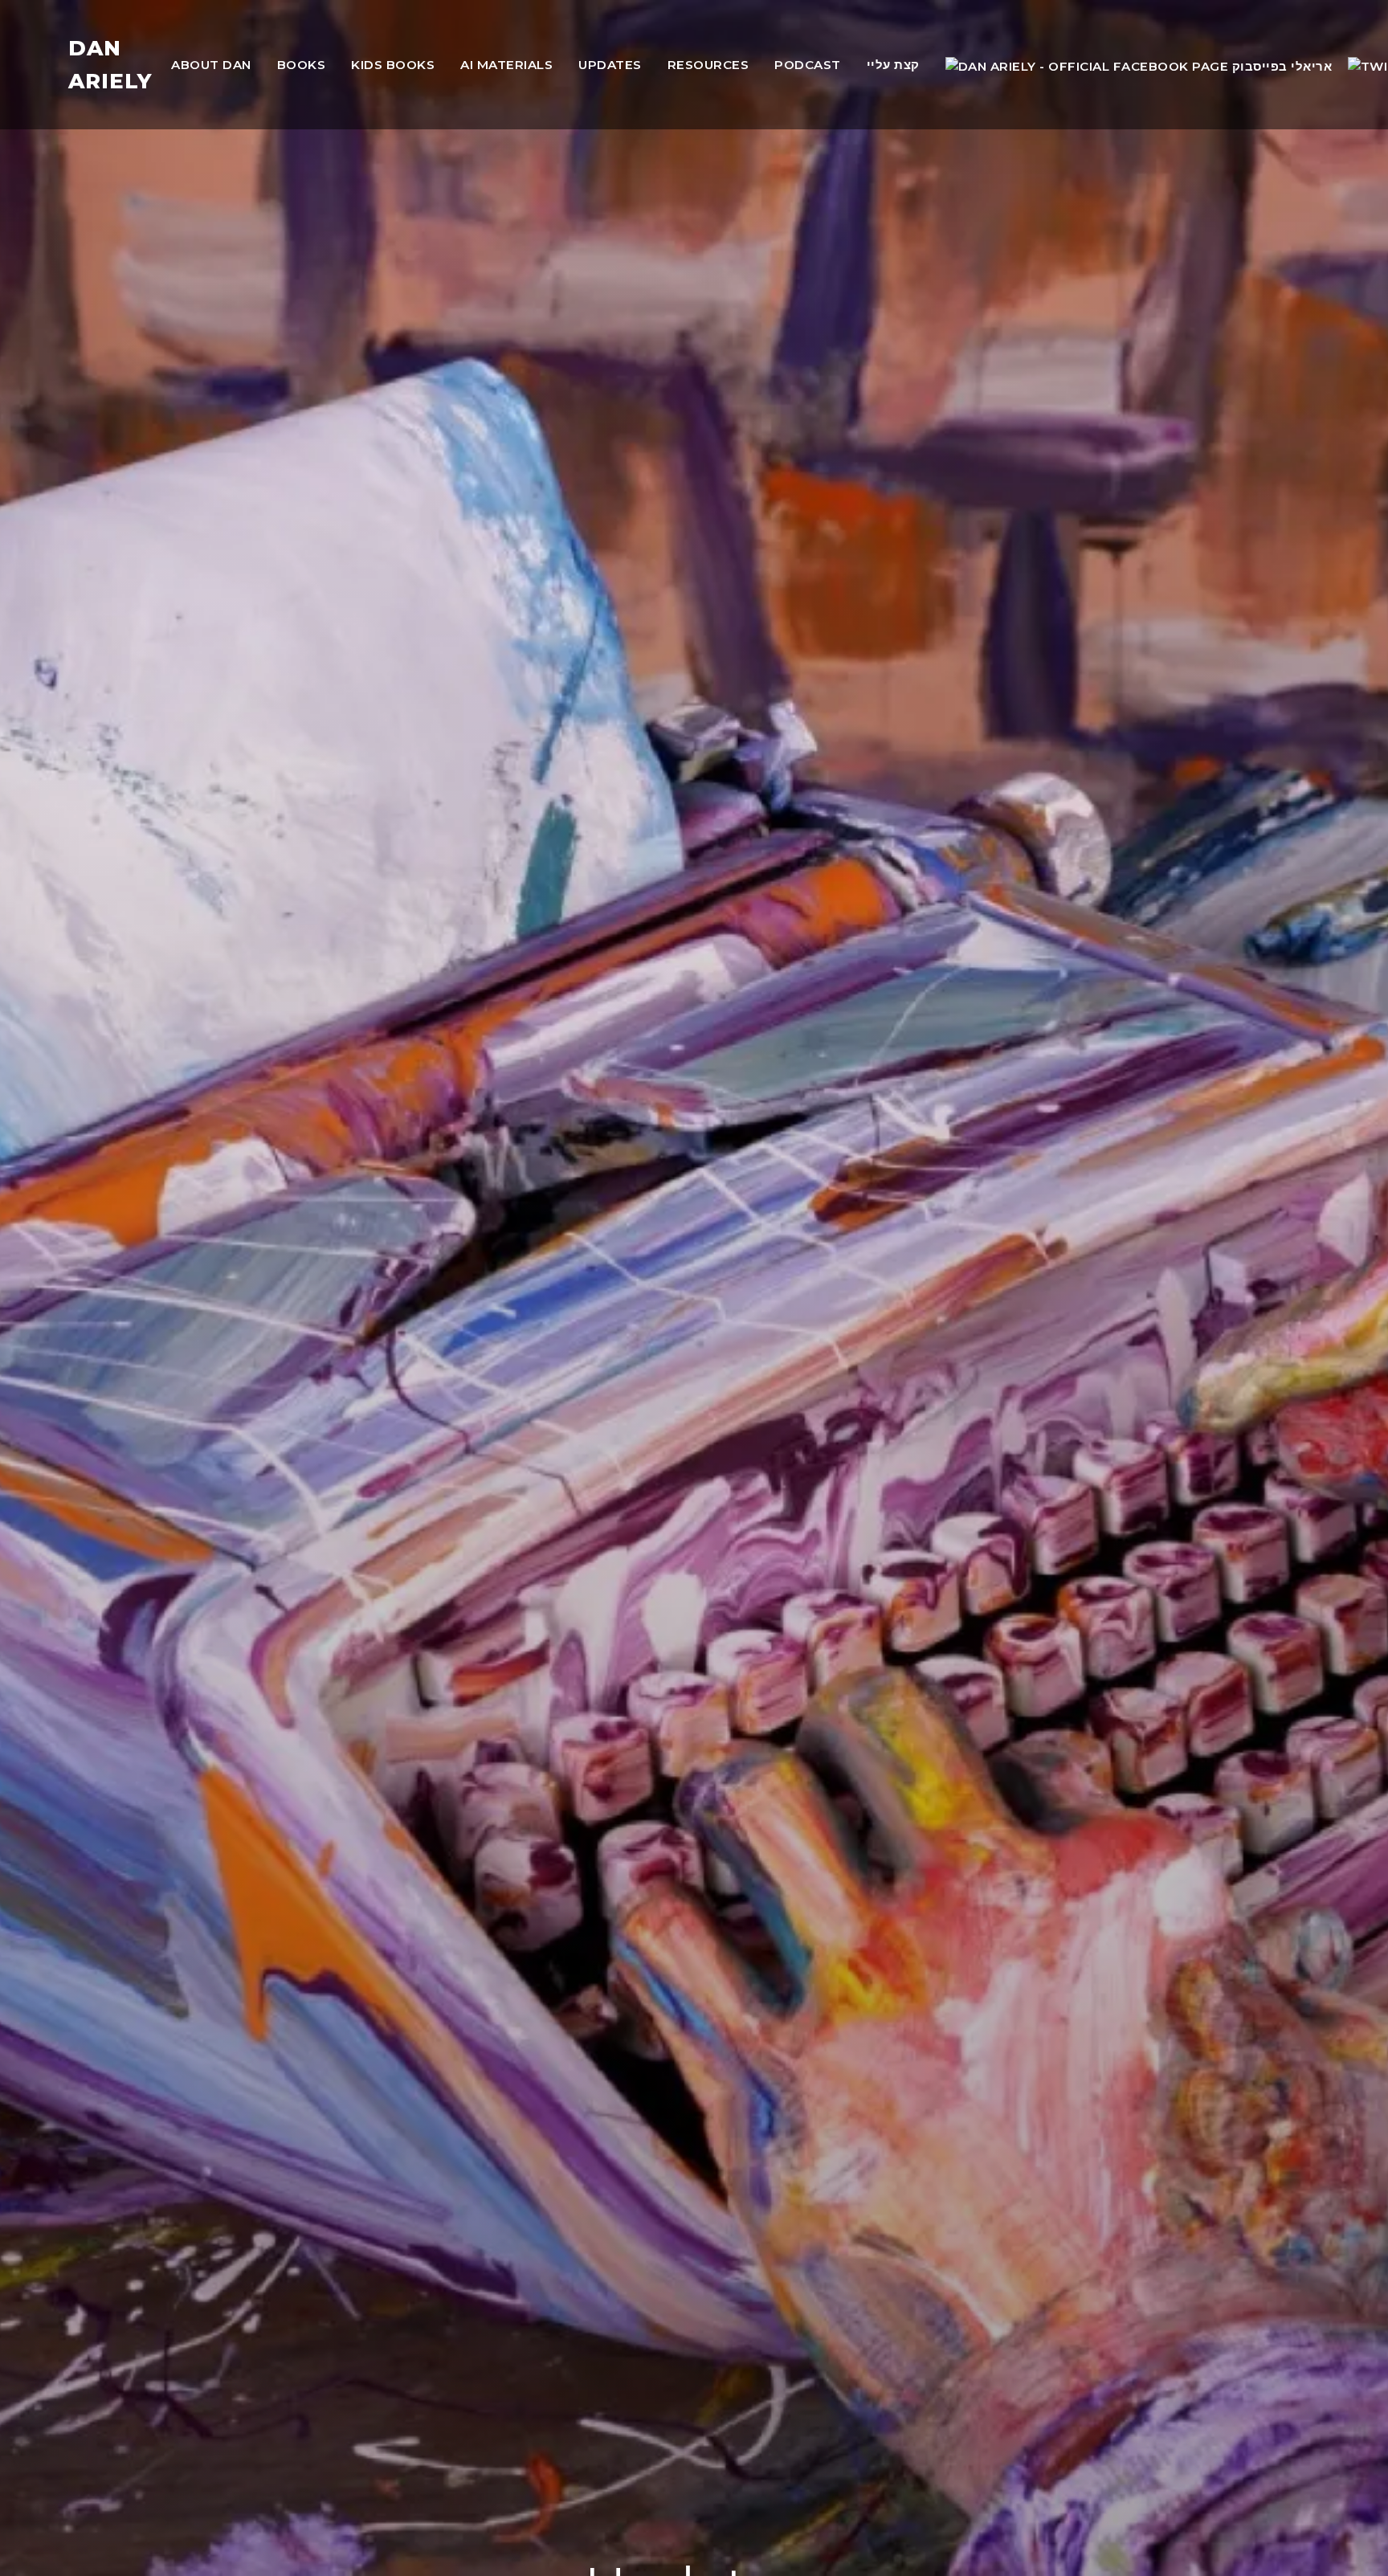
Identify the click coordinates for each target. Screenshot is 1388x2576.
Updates (610, 65)
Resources (708, 65)
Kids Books (393, 65)
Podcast (808, 65)
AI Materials (506, 65)
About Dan (211, 65)
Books (302, 65)
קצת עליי (893, 65)
